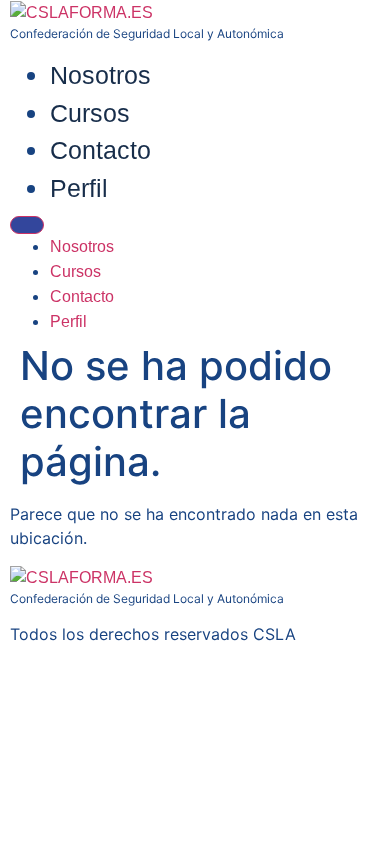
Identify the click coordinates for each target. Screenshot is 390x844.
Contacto (100, 150)
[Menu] (27, 225)
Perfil (79, 188)
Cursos (90, 113)
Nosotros (100, 75)
